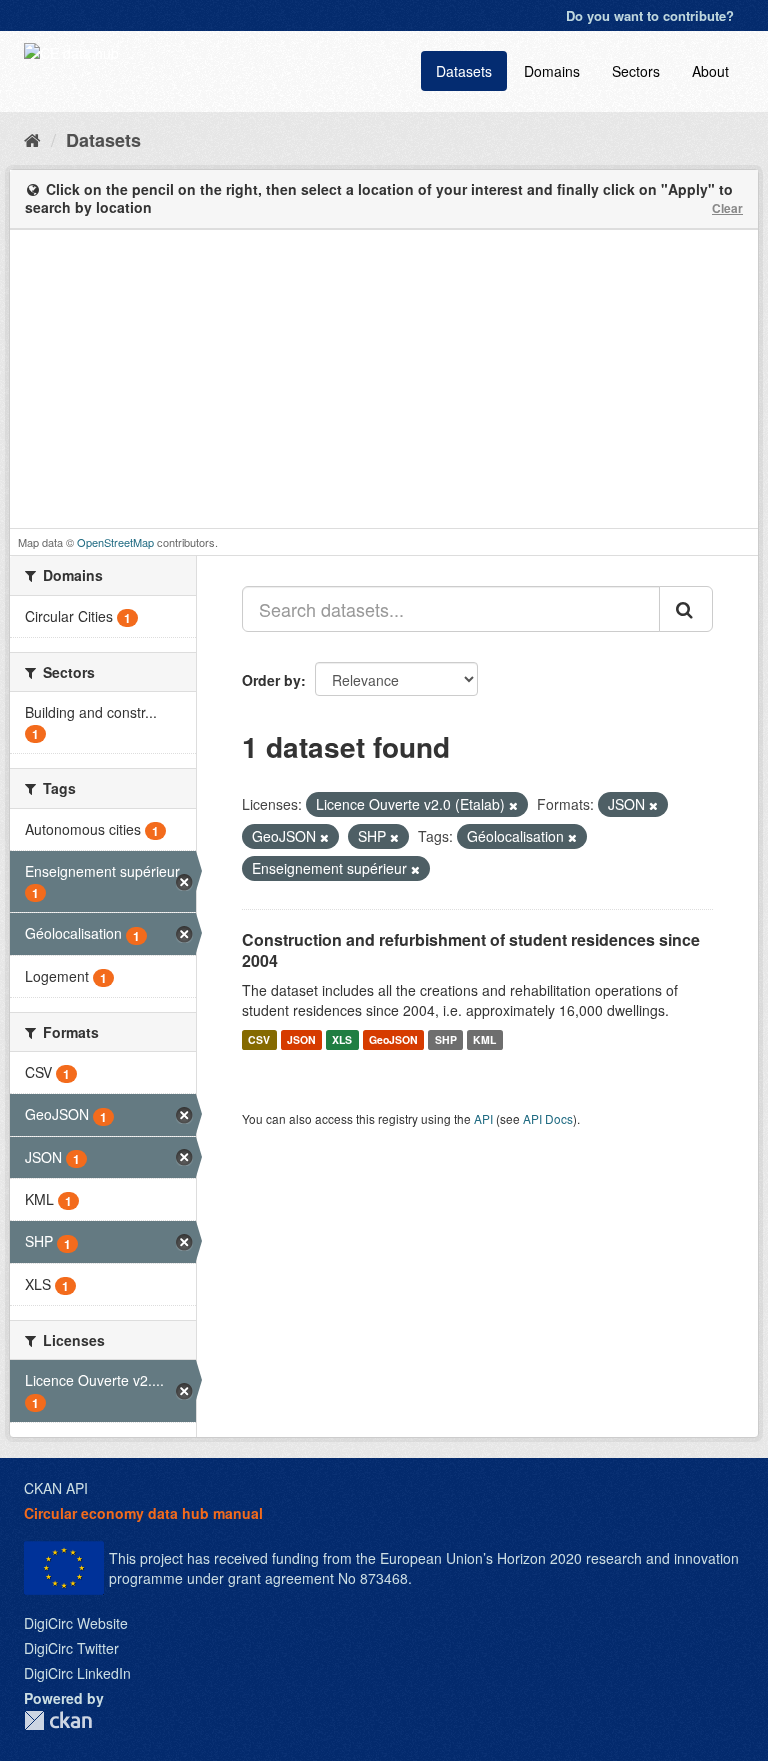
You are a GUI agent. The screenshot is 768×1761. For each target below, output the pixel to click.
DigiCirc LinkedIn (77, 1673)
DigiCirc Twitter (71, 1648)
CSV (259, 1039)
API (483, 1118)
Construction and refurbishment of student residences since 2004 (471, 950)
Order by (271, 680)
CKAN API (56, 1488)
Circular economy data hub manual (143, 1513)
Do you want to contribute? (650, 15)
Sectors (636, 71)
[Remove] (513, 805)
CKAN (58, 1720)
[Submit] (686, 609)
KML (484, 1039)
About (710, 71)
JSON (301, 1039)
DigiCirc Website (76, 1623)
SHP (446, 1039)
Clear (727, 208)
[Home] (32, 139)
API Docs (548, 1118)
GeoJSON (393, 1039)
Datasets (464, 71)
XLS (342, 1039)
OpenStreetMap (115, 542)
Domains (552, 71)
